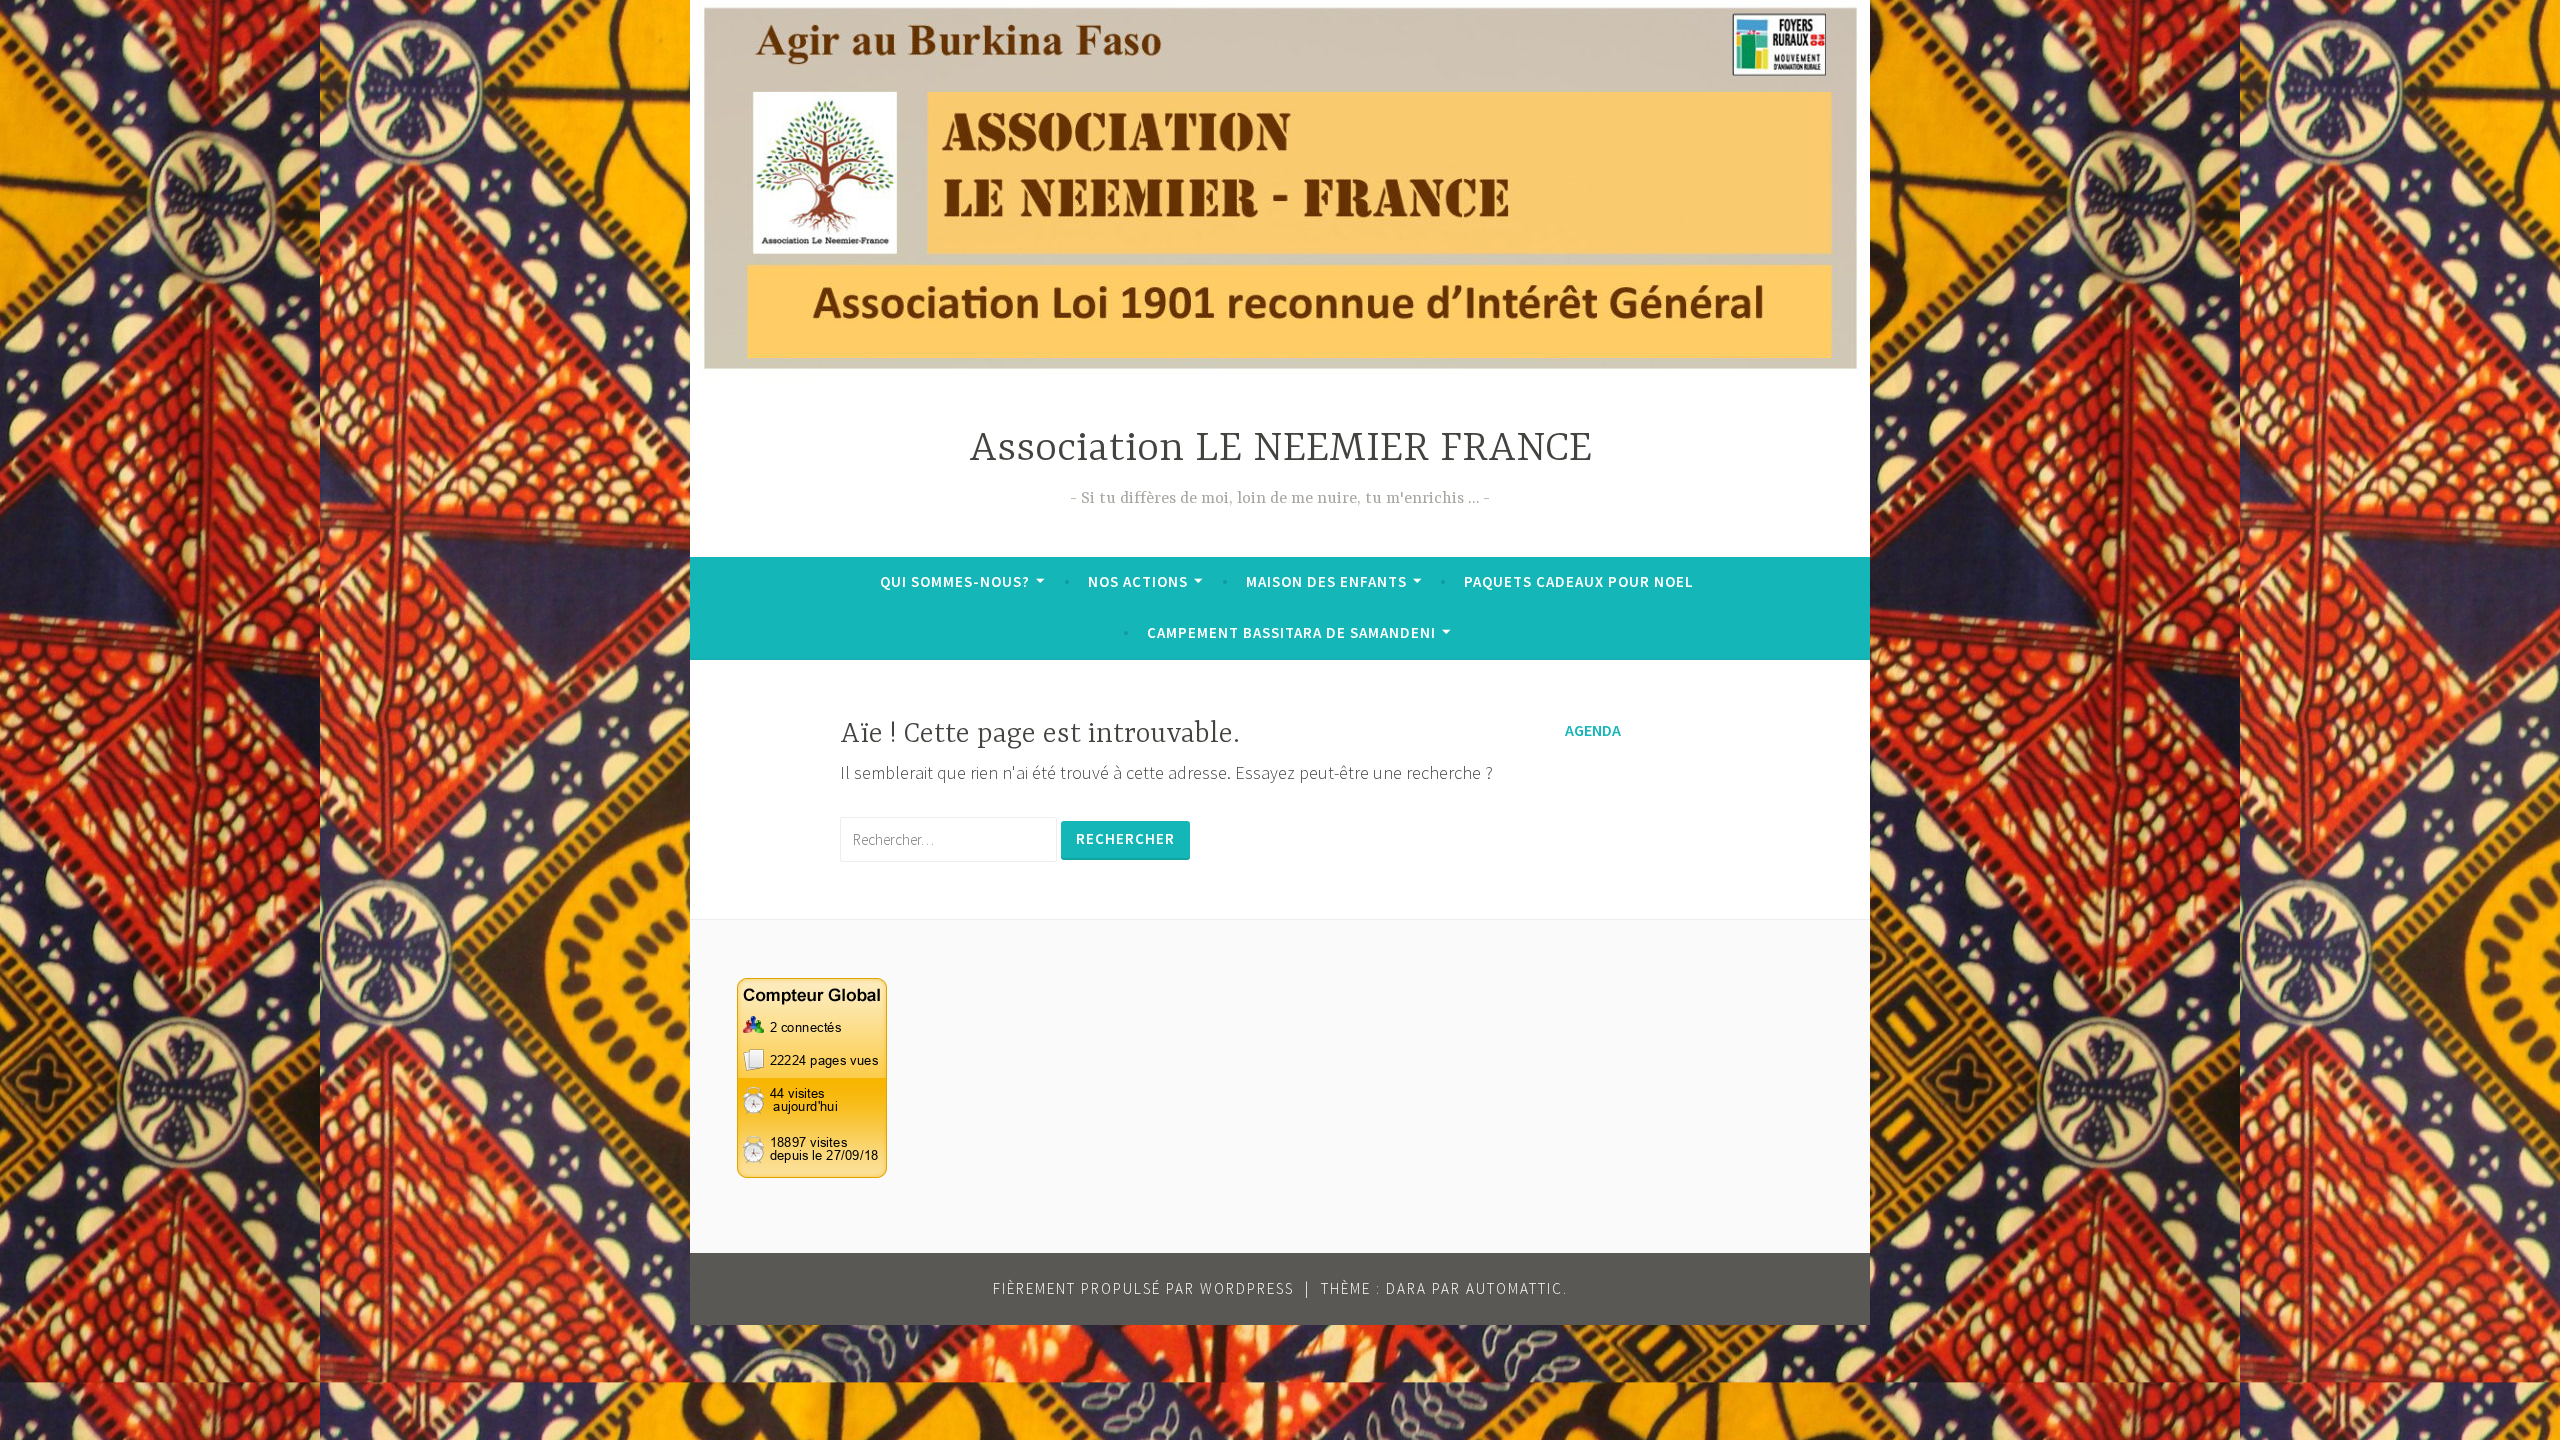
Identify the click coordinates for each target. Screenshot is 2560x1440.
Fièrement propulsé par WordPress (1143, 1288)
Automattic (1514, 1288)
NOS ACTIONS (1138, 581)
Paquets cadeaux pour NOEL (1579, 581)
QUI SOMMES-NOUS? (955, 581)
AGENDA (1593, 730)
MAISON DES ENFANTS (1326, 581)
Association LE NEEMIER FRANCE (1280, 449)
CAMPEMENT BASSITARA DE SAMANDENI (1291, 632)
